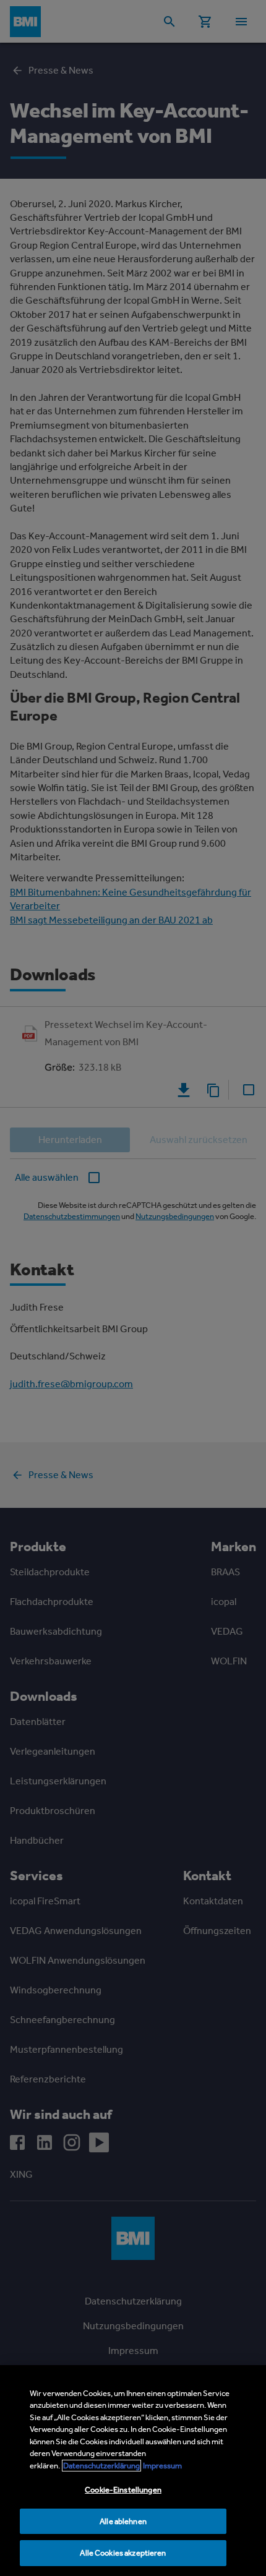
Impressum (162, 2466)
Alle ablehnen (123, 2521)
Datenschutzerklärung (101, 2466)
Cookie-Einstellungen (123, 2490)
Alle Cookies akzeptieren (123, 2553)
